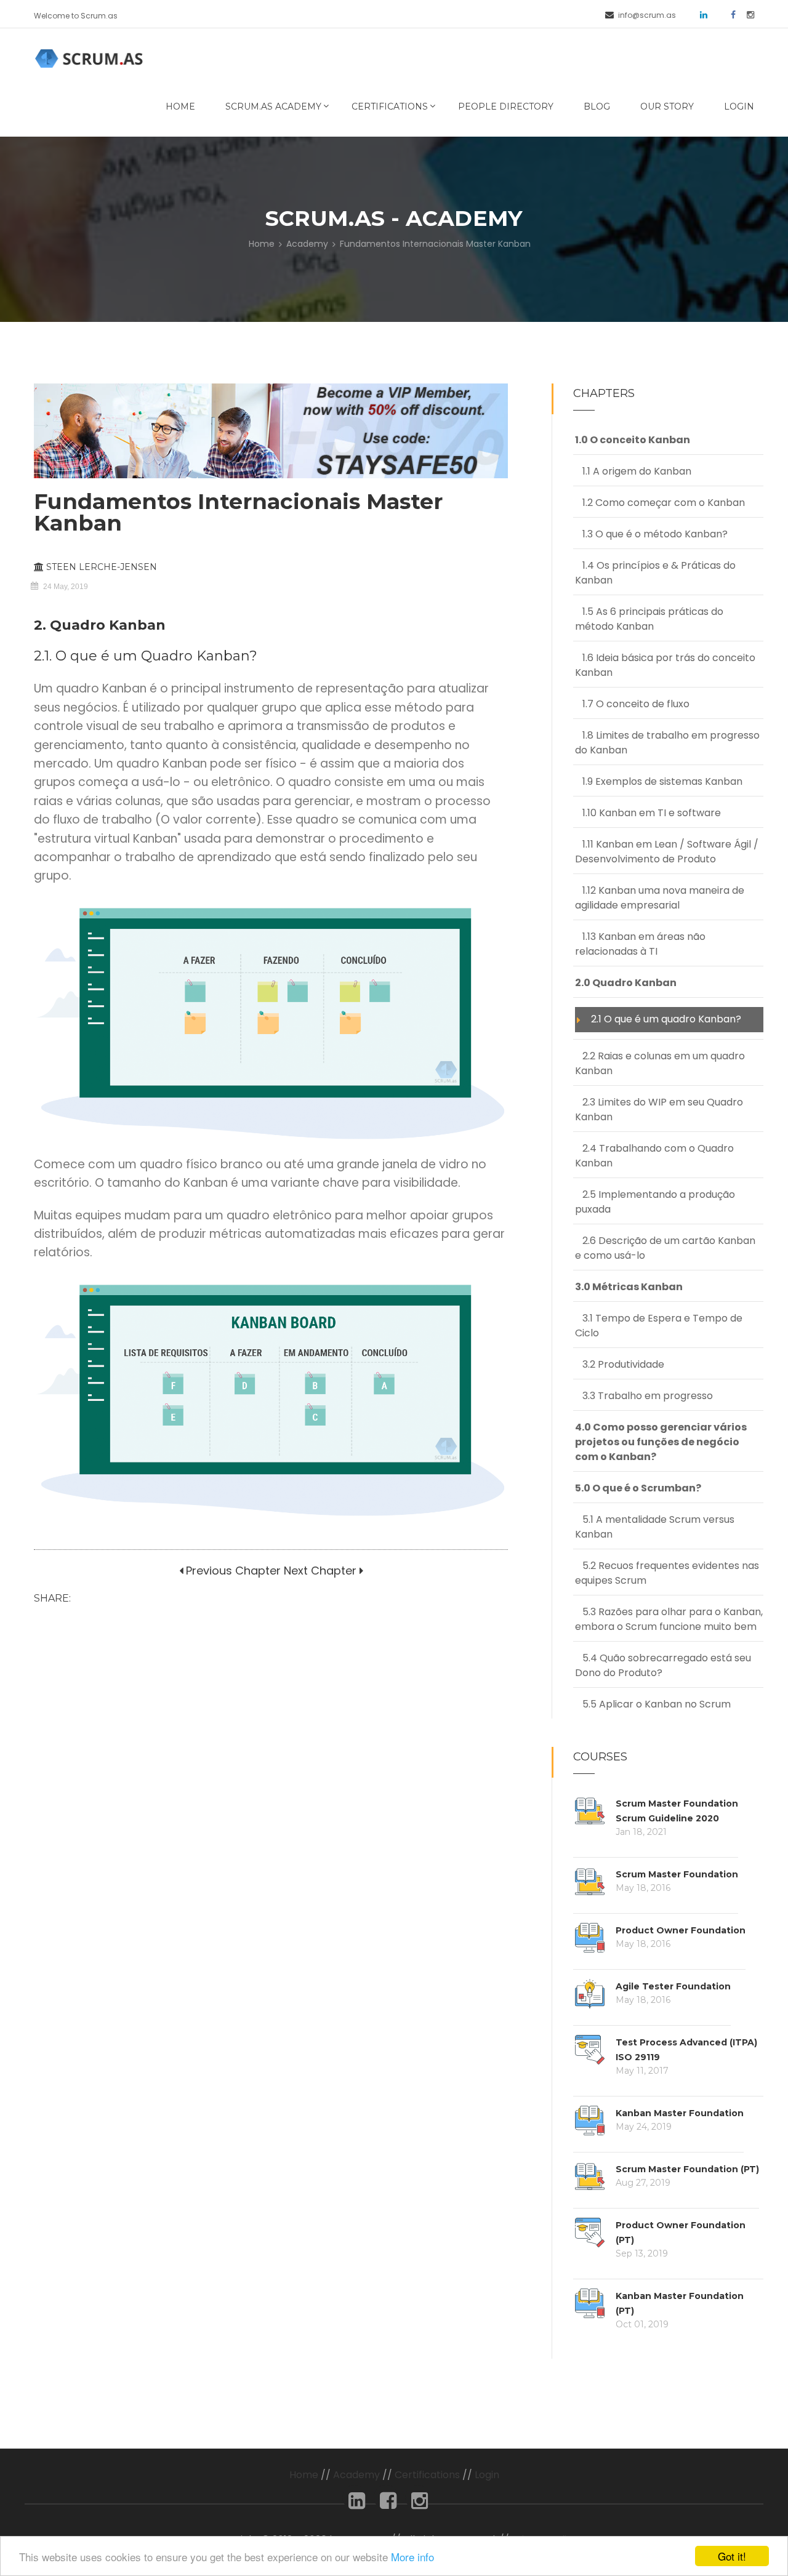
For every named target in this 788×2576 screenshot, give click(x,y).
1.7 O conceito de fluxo (632, 704)
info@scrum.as (647, 15)
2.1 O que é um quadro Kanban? (662, 1019)
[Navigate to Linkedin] (699, 14)
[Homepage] (91, 58)
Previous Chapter (232, 1571)
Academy (307, 244)
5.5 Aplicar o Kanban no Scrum (653, 1704)
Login (739, 106)
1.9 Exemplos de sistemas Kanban (659, 781)
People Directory (506, 106)
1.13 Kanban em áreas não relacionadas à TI (640, 944)
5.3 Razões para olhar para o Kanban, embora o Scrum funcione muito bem (669, 1619)
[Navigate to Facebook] (729, 14)
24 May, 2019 (66, 587)
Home (180, 106)
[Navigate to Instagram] (746, 14)
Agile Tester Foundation (673, 1986)
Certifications (390, 106)
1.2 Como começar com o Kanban (660, 503)
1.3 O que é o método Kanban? (651, 534)
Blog (597, 106)
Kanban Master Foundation (680, 2113)
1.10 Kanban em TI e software (648, 813)
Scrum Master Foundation (677, 1874)
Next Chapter (320, 1571)
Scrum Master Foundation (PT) (687, 2169)
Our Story (667, 106)
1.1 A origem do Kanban (633, 471)
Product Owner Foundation (681, 1930)
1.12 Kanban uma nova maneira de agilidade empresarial (660, 898)
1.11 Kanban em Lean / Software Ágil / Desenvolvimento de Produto (667, 852)
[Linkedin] (357, 2504)
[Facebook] (388, 2504)
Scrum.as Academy (273, 106)
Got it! (732, 2556)
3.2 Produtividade (620, 1364)
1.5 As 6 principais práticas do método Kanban (649, 619)
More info (412, 2557)
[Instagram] (420, 2504)
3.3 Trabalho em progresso (644, 1396)
